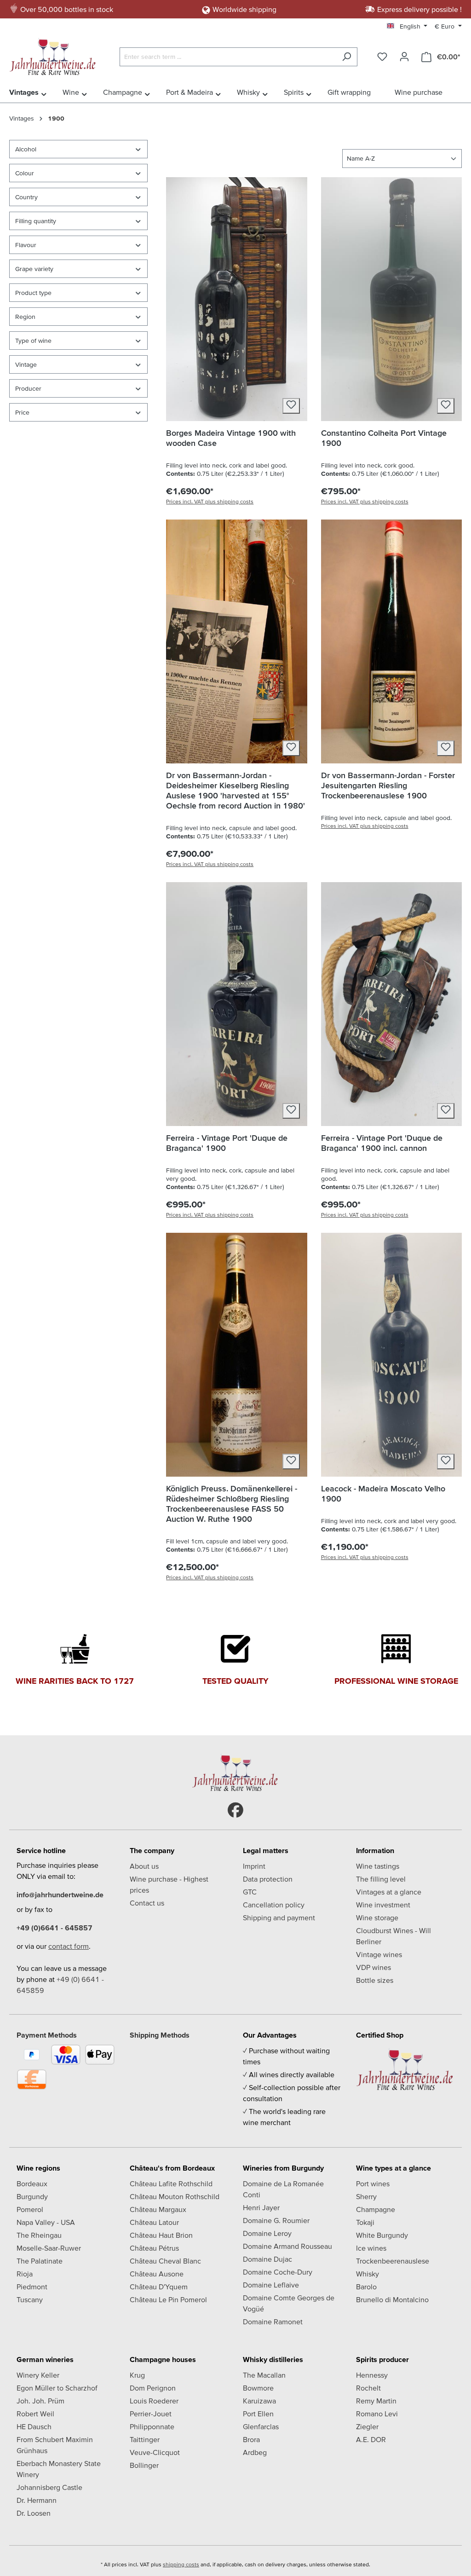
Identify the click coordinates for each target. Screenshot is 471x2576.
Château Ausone (157, 2274)
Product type (33, 293)
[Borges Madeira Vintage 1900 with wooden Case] (236, 299)
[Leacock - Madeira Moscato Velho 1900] (391, 1355)
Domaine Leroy (267, 2233)
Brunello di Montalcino (392, 2299)
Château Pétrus (154, 2248)
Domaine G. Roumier (276, 2220)
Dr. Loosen (34, 2513)
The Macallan (264, 2375)
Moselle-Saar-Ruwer (49, 2248)
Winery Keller (38, 2375)
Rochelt (368, 2388)
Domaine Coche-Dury (278, 2272)
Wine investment (383, 1905)
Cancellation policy (274, 1905)
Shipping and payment (279, 1918)
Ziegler (367, 2426)
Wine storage (377, 1918)
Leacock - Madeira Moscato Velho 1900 (383, 1493)
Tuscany (30, 2299)
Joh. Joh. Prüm (40, 2401)
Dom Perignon (153, 2388)
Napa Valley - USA (46, 2222)
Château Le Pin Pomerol (168, 2299)
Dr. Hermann (37, 2500)
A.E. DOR (371, 2439)
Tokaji (365, 2222)
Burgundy (32, 2196)
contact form (69, 1946)
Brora (251, 2439)
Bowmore (258, 2388)
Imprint (254, 1866)
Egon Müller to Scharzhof (57, 2388)
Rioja (25, 2274)
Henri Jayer (261, 2207)
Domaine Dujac (267, 2259)
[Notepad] (382, 57)
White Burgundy (382, 2235)
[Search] (347, 57)
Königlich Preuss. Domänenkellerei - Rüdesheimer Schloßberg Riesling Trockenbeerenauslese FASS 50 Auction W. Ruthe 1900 (232, 1504)
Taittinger (145, 2439)
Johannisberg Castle (49, 2487)
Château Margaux (158, 2209)
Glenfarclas (261, 2426)
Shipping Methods (160, 2035)
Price (22, 412)
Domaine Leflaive (271, 2285)
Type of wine (33, 341)
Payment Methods (47, 2035)
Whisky (368, 2274)
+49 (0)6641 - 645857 (55, 1928)
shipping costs (181, 2564)
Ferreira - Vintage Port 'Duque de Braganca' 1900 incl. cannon (382, 1143)
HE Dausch (34, 2426)
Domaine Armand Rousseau (287, 2246)
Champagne (376, 2209)
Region (25, 317)
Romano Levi (377, 2414)
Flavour (26, 245)
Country (26, 197)
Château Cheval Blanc (165, 2261)
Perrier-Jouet (151, 2414)
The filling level (381, 1879)
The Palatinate (40, 2261)
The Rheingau (39, 2235)
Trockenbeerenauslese (393, 2261)
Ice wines (371, 2248)
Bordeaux (32, 2183)
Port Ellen (258, 2414)
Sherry (366, 2196)
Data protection (268, 1879)
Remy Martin (376, 2401)
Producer (28, 388)
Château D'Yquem (159, 2287)
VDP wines (373, 1967)
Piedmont (32, 2287)
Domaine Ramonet (273, 2322)
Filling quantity (36, 221)
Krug (137, 2375)
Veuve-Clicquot (155, 2452)
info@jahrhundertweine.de (60, 1894)
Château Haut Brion (161, 2235)
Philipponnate (152, 2426)
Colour (25, 173)
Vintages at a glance (389, 1892)
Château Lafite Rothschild (171, 2183)
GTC (250, 1892)
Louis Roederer (154, 2401)
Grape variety (34, 269)
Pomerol (30, 2209)
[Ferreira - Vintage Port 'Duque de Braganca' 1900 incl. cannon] (391, 1004)
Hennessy (372, 2375)
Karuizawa (259, 2401)
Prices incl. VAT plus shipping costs (210, 501)
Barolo (366, 2287)
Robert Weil (35, 2414)
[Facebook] (235, 1811)
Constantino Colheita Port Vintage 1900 (384, 438)
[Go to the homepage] (55, 55)
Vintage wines (379, 1954)
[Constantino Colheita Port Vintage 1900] (391, 299)
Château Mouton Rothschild (175, 2196)
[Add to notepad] (291, 406)
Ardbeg (255, 2452)
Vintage (26, 364)
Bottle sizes (375, 1980)
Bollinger (144, 2465)
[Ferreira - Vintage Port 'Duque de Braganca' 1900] (236, 1004)
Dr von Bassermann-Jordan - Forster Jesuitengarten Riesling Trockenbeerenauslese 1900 (388, 785)
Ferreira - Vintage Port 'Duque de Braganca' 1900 (227, 1143)
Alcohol (26, 149)
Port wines (373, 2183)
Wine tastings (378, 1866)
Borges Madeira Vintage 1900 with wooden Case (231, 438)
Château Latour (154, 2222)
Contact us (147, 1903)
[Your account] (404, 57)
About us (144, 1866)
